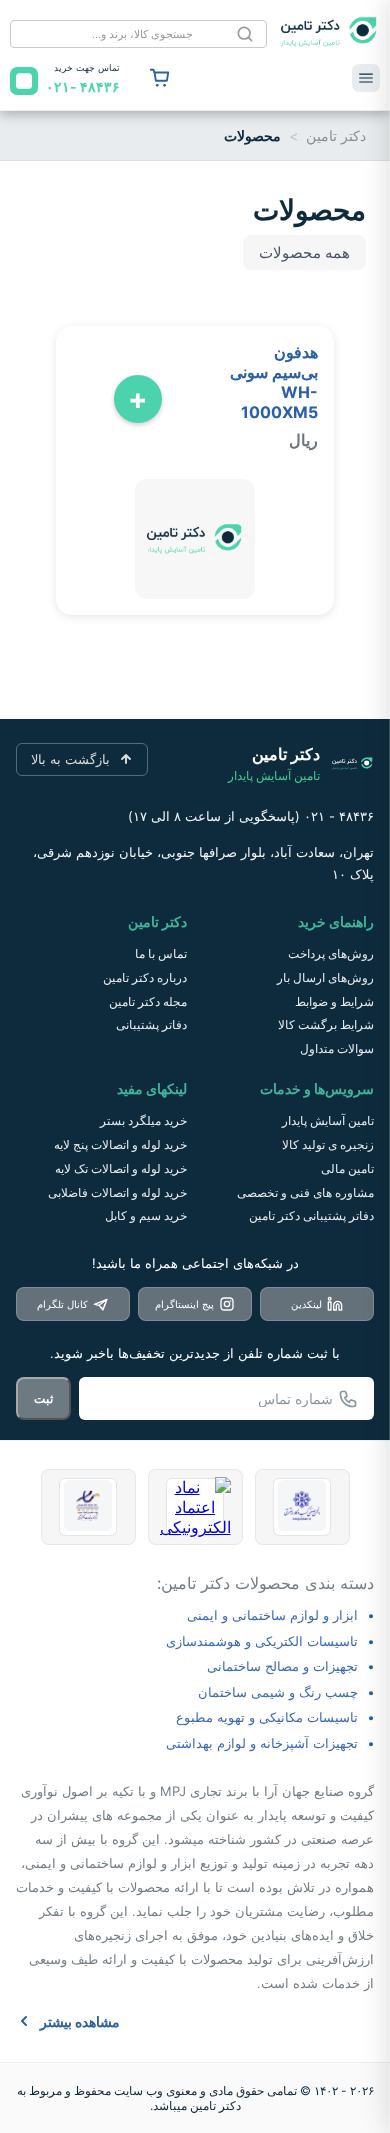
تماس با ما (161, 953)
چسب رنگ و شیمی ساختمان (278, 1692)
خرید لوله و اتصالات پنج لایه (120, 1144)
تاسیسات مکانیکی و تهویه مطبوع (267, 1717)
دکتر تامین (336, 135)
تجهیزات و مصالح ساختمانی (282, 1666)
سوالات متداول (337, 1048)
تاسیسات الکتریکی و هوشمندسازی (262, 1641)
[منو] (366, 78)
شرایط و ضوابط (334, 1001)
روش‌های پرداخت (331, 953)
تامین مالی (347, 1168)
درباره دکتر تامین (145, 977)
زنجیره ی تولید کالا (328, 1144)
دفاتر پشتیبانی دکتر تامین (311, 1215)
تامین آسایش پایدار (328, 1120)
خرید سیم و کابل (146, 1215)
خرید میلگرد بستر (143, 1120)
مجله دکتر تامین (148, 1001)
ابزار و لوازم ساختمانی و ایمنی (272, 1615)
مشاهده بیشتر (80, 2021)
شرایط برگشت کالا (326, 1024)
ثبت (43, 1398)
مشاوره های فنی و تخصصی (305, 1192)
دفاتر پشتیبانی (151, 1024)
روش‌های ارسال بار (325, 977)
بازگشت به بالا (70, 759)
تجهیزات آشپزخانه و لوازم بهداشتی (262, 1743)
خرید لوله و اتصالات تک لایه (121, 1168)
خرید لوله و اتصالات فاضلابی (117, 1192)
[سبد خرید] (160, 78)
